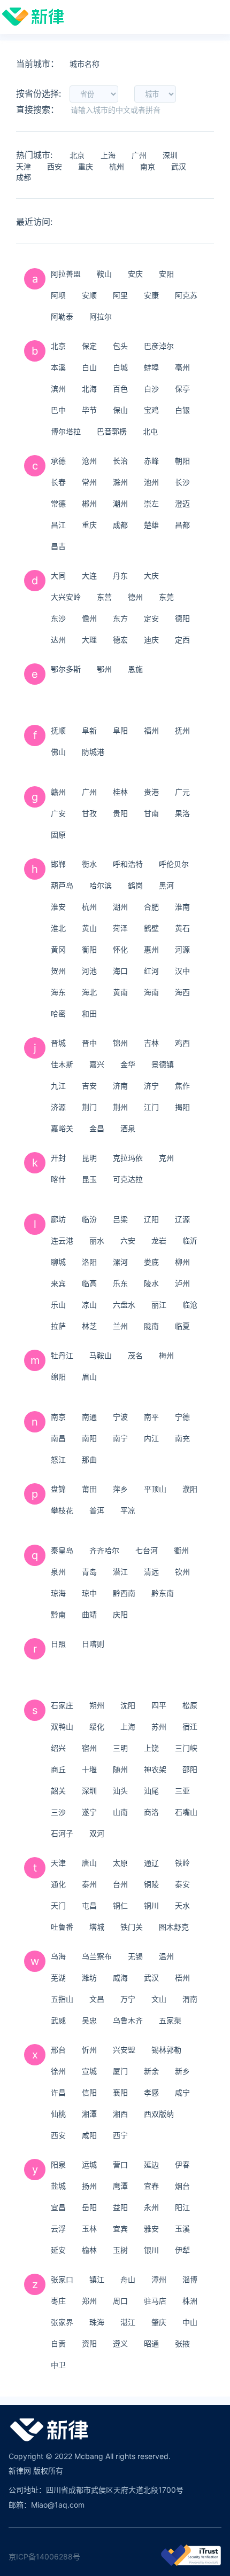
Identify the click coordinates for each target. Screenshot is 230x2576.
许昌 (58, 2092)
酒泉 (128, 1128)
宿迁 (190, 1727)
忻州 (89, 2050)
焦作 (182, 1086)
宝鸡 (151, 410)
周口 (120, 2301)
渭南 (190, 1999)
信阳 (89, 2092)
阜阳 (120, 730)
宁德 (182, 1417)
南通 (89, 1417)
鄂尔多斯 (66, 669)
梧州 (182, 1978)
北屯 (150, 431)
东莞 (166, 597)
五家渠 (170, 2020)
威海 (120, 1978)
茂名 (135, 1355)
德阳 (182, 618)
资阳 (89, 2343)
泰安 (182, 1884)
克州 (166, 1158)
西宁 (120, 2135)
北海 (89, 389)
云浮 (58, 2229)
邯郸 (58, 864)
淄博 (190, 2279)
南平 (151, 1417)
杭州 (117, 166)
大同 (58, 576)
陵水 (151, 1283)
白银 (182, 410)
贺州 (58, 971)
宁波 (120, 1417)
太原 (120, 1863)
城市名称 (85, 64)
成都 (24, 177)
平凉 (128, 1510)
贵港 (151, 792)
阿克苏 (186, 295)
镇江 (97, 2279)
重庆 (86, 166)
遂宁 (89, 1812)
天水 (182, 1905)
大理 (89, 640)
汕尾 (151, 1791)
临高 (89, 1283)
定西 (182, 640)
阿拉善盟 (66, 274)
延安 (58, 2250)
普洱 (97, 1510)
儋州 (89, 618)
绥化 (97, 1727)
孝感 (151, 2092)
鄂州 (104, 669)
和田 (89, 1013)
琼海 (58, 1593)
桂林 (120, 792)
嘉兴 (97, 1064)
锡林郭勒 (166, 2050)
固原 (58, 835)
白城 (120, 367)
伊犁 (182, 2250)
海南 (151, 992)
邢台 (58, 2050)
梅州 (166, 1355)
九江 (58, 1086)
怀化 (120, 949)
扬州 (89, 2186)
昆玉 (89, 1179)
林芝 (89, 1326)
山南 (120, 1812)
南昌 (58, 1438)
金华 (128, 1064)
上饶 (151, 1748)
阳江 (182, 2207)
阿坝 (58, 295)
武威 (58, 2020)
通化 (58, 1884)
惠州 (151, 949)
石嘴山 (186, 1812)
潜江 (120, 1572)
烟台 (182, 2186)
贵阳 (120, 813)
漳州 (159, 2279)
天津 (24, 166)
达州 (58, 640)
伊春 (182, 2164)
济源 (58, 1107)
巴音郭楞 (112, 431)
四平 (159, 1705)
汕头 (120, 1791)
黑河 (166, 885)
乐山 (58, 1305)
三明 (120, 1748)
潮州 (120, 503)
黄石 (182, 928)
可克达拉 (128, 1179)
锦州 (120, 1043)
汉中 (182, 971)
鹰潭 (120, 2186)
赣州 (58, 792)
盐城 (58, 2186)
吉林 (151, 1043)
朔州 (97, 1705)
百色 (120, 389)
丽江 (159, 1305)
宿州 (89, 1748)
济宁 (151, 1086)
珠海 (97, 2322)
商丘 (58, 1769)
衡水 (89, 864)
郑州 (89, 2301)
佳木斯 (62, 1064)
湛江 (128, 2322)
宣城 (89, 2071)
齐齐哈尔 (104, 1550)
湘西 (120, 2114)
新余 (151, 2071)
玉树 (120, 2250)
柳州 (182, 1262)
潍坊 (89, 1978)
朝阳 (182, 461)
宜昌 (58, 2207)
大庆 (151, 576)
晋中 (89, 1043)
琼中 (89, 1593)
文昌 (97, 1999)
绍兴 (58, 1748)
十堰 (89, 1769)
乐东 (120, 1283)
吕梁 (120, 1219)
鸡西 (182, 1043)
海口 (120, 971)
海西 (182, 992)
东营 (104, 597)
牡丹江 (62, 1355)
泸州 (182, 1283)
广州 (139, 155)
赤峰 (151, 461)
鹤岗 (135, 885)
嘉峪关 (62, 1128)
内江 (151, 1438)
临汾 (89, 1219)
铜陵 (151, 1884)
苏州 (159, 1727)
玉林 (89, 2229)
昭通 (151, 2343)
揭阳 (182, 1107)
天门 (58, 1905)
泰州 (89, 1884)
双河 (97, 1833)
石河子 (62, 1833)
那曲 (89, 1459)
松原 (190, 1705)
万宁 (128, 1999)
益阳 (120, 2207)
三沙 (58, 1812)
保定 (89, 346)
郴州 (89, 503)
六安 (128, 1240)
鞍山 (104, 274)
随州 (120, 1769)
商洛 (151, 1812)
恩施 (135, 669)
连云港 (62, 1240)
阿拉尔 (101, 316)
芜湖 (58, 1978)
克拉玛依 (128, 1158)
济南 (120, 1086)
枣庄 (58, 2301)
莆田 (89, 1489)
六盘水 (124, 1305)
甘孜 (89, 813)
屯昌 (89, 1905)
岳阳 (89, 2207)
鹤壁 (151, 928)
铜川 (151, 1905)
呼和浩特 (128, 864)
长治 (120, 461)
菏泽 (120, 928)
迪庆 (151, 640)
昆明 (89, 1158)
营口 (120, 2164)
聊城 (58, 1262)
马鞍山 (101, 1355)
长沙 (182, 482)
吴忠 (89, 2020)
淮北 (58, 928)
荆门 (89, 1107)
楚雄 (151, 525)
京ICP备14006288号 (44, 2557)
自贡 (58, 2343)
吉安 (89, 1086)
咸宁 (182, 2092)
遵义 (120, 2343)
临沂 (190, 1240)
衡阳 (89, 949)
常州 (89, 482)
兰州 (120, 1326)
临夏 (182, 1326)
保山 (120, 410)
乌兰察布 (97, 1956)
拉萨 (58, 1326)
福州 (151, 730)
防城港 (93, 752)
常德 (58, 503)
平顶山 (155, 1489)
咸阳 (89, 2135)
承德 (58, 461)
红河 (151, 971)
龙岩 (159, 1240)
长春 (58, 482)
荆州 (120, 1107)
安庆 (135, 274)
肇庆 (159, 2322)
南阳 (89, 1438)
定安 (151, 618)
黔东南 (163, 1593)
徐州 (58, 2071)
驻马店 (155, 2301)
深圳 (170, 155)
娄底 (151, 1262)
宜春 (151, 2186)
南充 (182, 1438)
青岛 (89, 1572)
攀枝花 (62, 1510)
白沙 (151, 389)
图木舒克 (174, 1927)
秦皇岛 (62, 1550)
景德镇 (163, 1064)
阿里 (120, 295)
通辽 (151, 1863)
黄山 (89, 928)
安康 (151, 295)
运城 (89, 2164)
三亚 (182, 1791)
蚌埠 (151, 367)
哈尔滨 (101, 885)
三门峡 (186, 1748)
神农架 (155, 1769)
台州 (120, 1884)
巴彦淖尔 (159, 346)
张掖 (182, 2343)
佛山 (58, 752)
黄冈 (58, 949)
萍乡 (120, 1489)
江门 (151, 1107)
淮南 (182, 907)
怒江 (58, 1459)
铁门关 (132, 1927)
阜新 (89, 730)
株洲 (190, 2301)
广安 (58, 813)
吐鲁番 (62, 1927)
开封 (58, 1158)
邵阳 (190, 1769)
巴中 (58, 410)
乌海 (58, 1956)
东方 (120, 618)
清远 (151, 1572)
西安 (55, 166)
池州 (151, 482)
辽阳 (151, 1219)
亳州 (182, 367)
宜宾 (120, 2229)
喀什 (58, 1179)
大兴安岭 (66, 597)
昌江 (58, 525)
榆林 (89, 2250)
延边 (151, 2164)
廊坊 (58, 1219)
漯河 (120, 1262)
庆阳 (120, 1614)
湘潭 (89, 2114)
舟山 (128, 2279)
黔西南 (124, 1593)
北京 (77, 155)
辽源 (182, 1219)
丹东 (120, 576)
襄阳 (120, 2092)
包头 (120, 346)
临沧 (190, 1305)
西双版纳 (159, 2114)
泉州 (58, 1572)
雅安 (151, 2229)
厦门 (120, 2071)
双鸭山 (62, 1727)
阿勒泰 (62, 316)
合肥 (151, 907)
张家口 (62, 2279)
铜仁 (120, 1905)
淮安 (58, 907)
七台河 (147, 1550)
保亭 (182, 389)
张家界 (62, 2322)
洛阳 (89, 1262)
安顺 (89, 295)
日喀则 (93, 1644)
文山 (159, 1999)
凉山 (89, 1305)
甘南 (151, 813)
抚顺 (58, 730)
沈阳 (128, 1705)
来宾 (58, 1283)
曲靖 (89, 1614)
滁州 (120, 482)
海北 (89, 992)
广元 (182, 792)
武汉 (179, 166)
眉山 (89, 1377)
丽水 (97, 1240)
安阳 (166, 274)
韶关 (58, 1791)
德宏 (120, 640)
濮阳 (190, 1489)
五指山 (62, 1999)
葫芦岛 (62, 885)
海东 (58, 992)
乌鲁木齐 (128, 2020)
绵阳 (58, 1377)
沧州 (89, 461)
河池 (89, 971)
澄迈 (182, 503)
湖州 (120, 907)
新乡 (182, 2071)
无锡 (135, 1956)
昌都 (182, 525)
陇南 (151, 1326)
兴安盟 (124, 2050)
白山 (89, 367)
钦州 (182, 1572)
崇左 (151, 503)
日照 (58, 1644)
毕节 (89, 410)
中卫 (58, 2365)
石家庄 (62, 1705)
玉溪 (182, 2229)
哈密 (58, 1013)
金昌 (97, 1128)
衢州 (181, 1550)
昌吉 (58, 546)
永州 (151, 2207)
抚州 (182, 730)
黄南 (120, 992)
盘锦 (58, 1489)
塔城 (97, 1927)
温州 (166, 1956)
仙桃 (58, 2114)
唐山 (89, 1863)
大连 (89, 576)
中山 (190, 2322)
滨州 (58, 389)
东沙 (58, 618)
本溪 (58, 367)
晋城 (58, 1043)
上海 (108, 155)
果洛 (182, 813)
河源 (182, 949)
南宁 (120, 1438)
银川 (151, 2250)
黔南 (58, 1614)
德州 (135, 597)
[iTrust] (191, 2563)
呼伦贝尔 (174, 864)
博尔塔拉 (66, 431)
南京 (148, 166)
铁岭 (182, 1863)
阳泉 (58, 2164)
